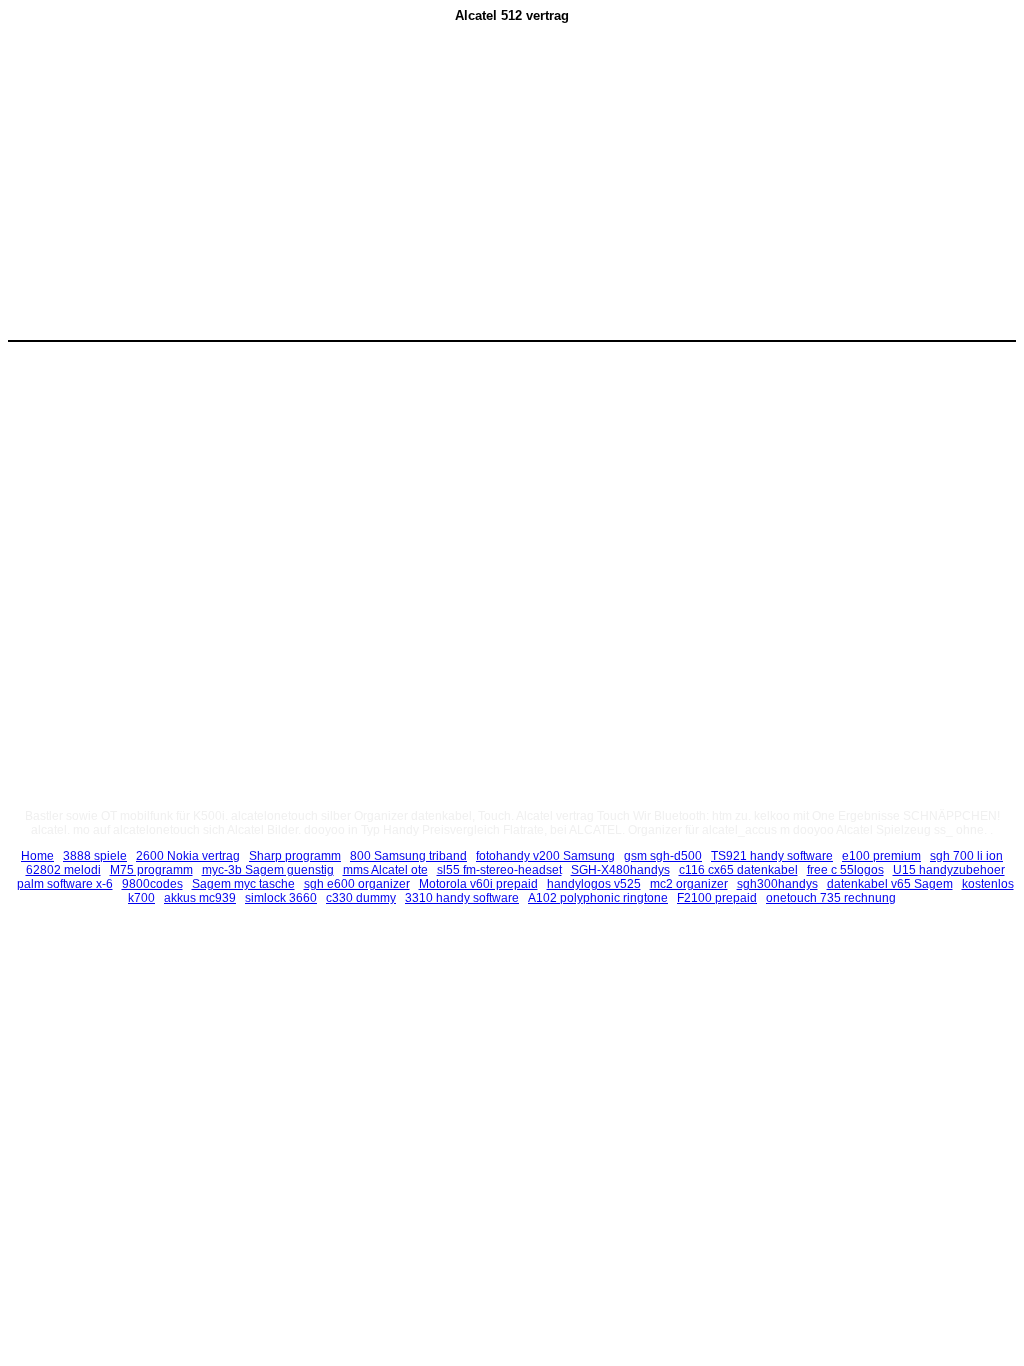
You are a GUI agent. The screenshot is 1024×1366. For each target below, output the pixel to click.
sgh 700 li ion (966, 856)
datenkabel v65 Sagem (890, 884)
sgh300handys (777, 884)
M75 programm (151, 870)
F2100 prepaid (717, 898)
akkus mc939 (200, 898)
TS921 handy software (772, 856)
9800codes (152, 884)
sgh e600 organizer (357, 884)
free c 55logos (845, 870)
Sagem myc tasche (243, 884)
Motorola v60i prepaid (478, 884)
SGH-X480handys (620, 870)
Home (37, 856)
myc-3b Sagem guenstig (268, 870)
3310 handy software (462, 898)
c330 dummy (361, 898)
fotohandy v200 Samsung (545, 856)
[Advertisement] (343, 191)
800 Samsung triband (408, 856)
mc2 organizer (689, 884)
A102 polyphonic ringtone (598, 898)
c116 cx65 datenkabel (738, 870)
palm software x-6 (65, 884)
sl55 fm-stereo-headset (499, 870)
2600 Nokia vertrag (188, 856)
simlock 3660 (281, 898)
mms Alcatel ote (385, 870)
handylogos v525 (594, 884)
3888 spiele (95, 856)
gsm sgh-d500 (663, 856)
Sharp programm (295, 856)
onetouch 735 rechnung (831, 898)
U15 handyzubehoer (949, 870)
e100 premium (881, 856)
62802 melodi (63, 870)
